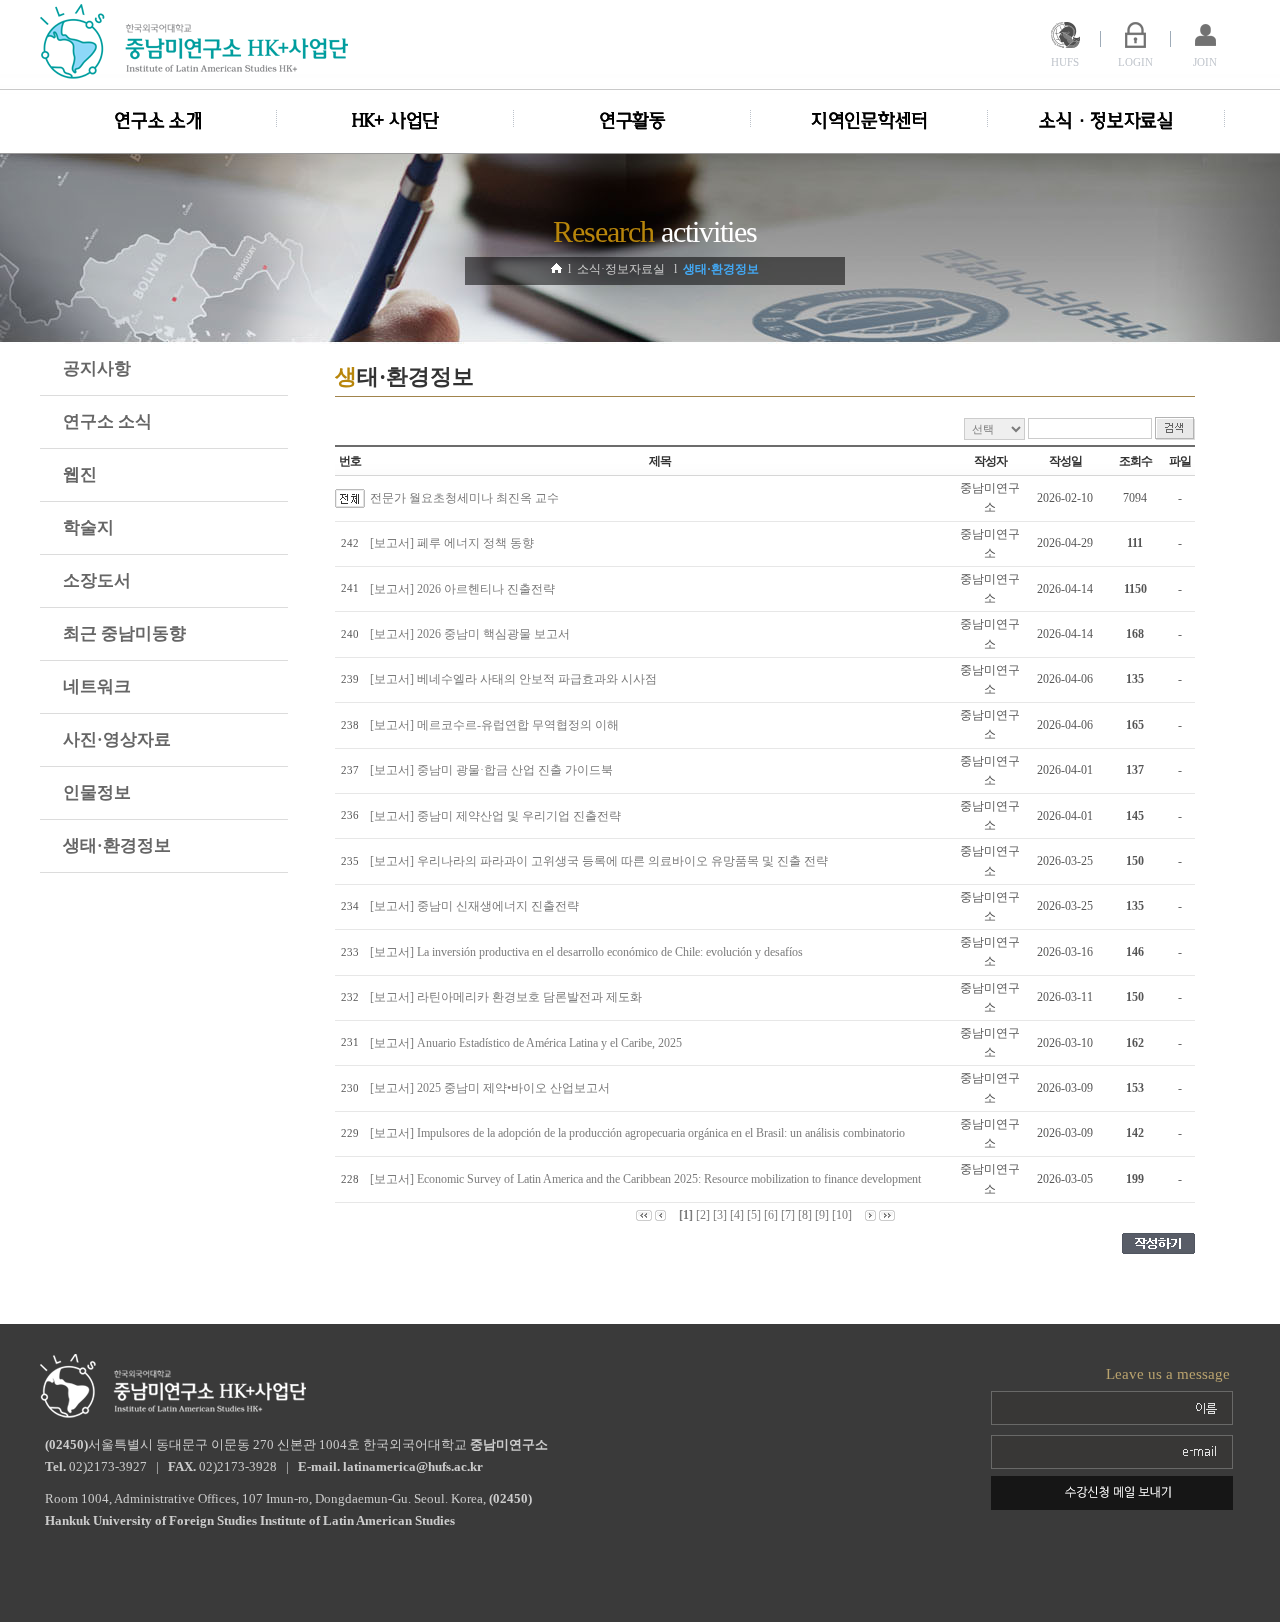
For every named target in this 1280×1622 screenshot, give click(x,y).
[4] (737, 1215)
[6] (771, 1215)
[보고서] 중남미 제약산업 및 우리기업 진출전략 (498, 816)
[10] (842, 1215)
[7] (788, 1215)
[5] (754, 1215)
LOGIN (1135, 62)
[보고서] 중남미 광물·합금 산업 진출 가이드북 (494, 770)
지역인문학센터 (869, 120)
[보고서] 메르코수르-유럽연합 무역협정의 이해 (497, 725)
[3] (720, 1215)
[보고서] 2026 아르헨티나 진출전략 (465, 589)
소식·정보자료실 (1106, 120)
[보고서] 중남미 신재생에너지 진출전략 (477, 906)
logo (197, 41)
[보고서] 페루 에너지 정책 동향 (455, 543)
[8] (805, 1215)
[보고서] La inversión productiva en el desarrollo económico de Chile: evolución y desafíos (589, 952)
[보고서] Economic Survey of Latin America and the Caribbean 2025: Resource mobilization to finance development (648, 1179)
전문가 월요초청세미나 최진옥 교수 (464, 498)
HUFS (1065, 62)
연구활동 (632, 120)
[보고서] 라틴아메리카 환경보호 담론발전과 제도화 (509, 997)
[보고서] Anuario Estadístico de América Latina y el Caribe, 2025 (529, 1043)
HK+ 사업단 (395, 120)
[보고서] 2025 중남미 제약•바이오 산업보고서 (493, 1088)
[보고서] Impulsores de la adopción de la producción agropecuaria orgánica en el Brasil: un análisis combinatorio (640, 1133)
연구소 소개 (158, 120)
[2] (703, 1215)
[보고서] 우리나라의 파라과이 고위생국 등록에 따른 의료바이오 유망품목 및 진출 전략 (602, 861)
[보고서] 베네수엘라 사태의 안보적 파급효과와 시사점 (516, 679)
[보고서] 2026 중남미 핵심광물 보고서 (473, 634)
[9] (822, 1215)
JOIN (1205, 62)
